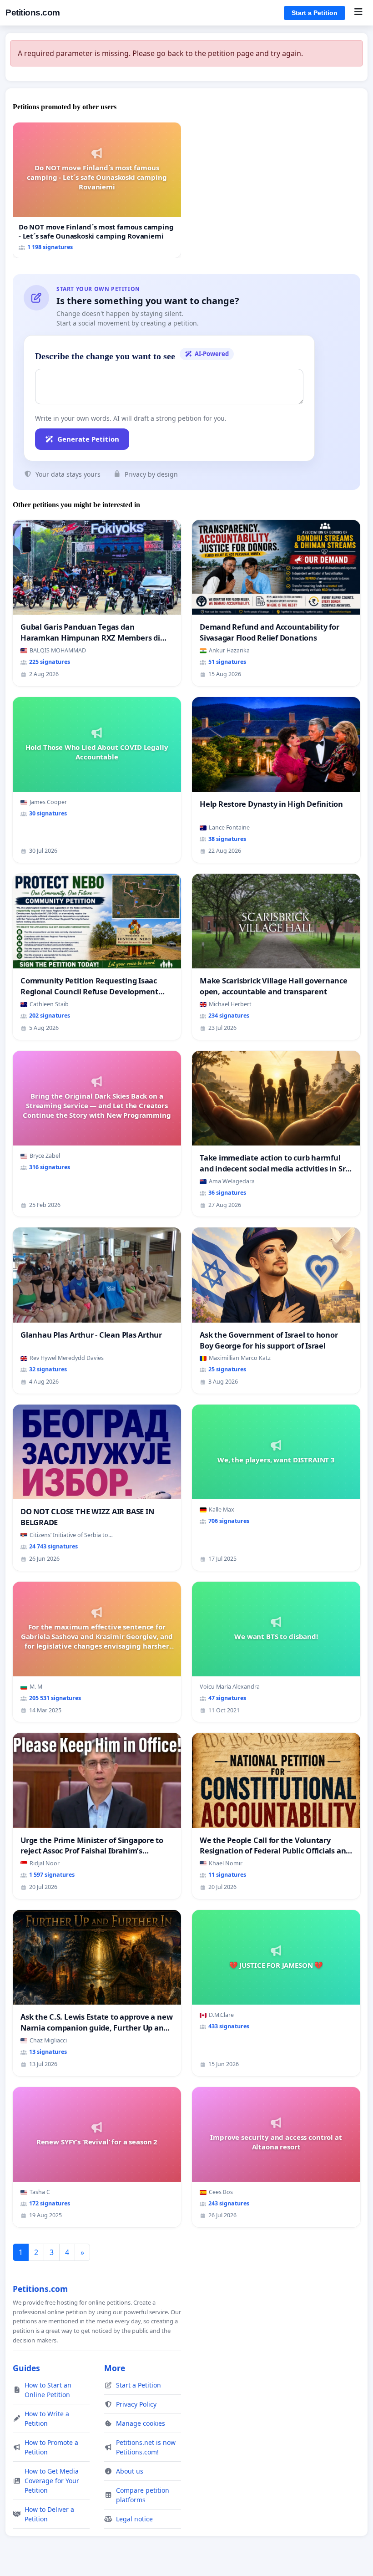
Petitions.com (33, 13)
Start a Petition (315, 13)
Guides (26, 2368)
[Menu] (358, 13)
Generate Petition (88, 439)
